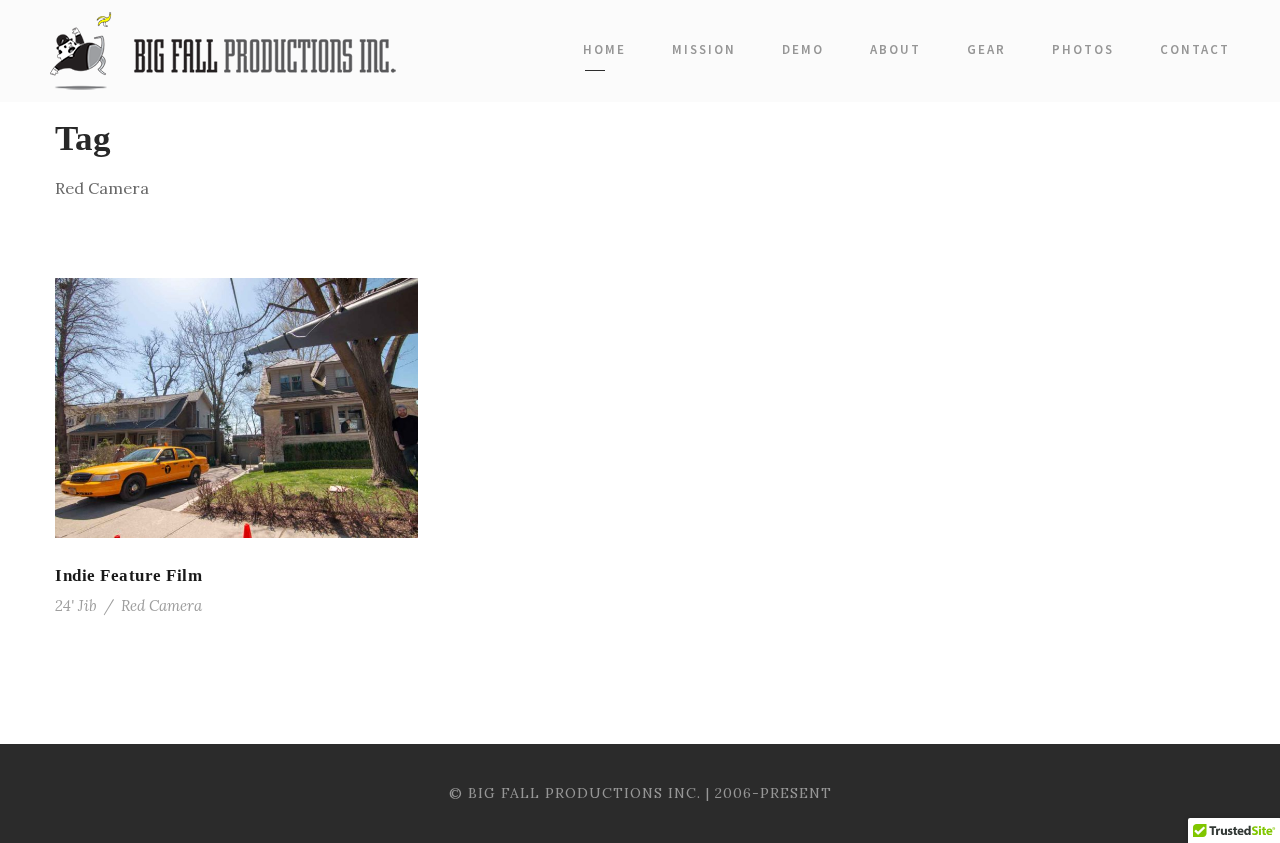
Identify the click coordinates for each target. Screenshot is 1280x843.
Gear (986, 49)
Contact (1195, 49)
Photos (1083, 49)
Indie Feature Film (128, 575)
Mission (704, 49)
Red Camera (161, 605)
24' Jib (76, 605)
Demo (803, 49)
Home (604, 49)
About (895, 49)
